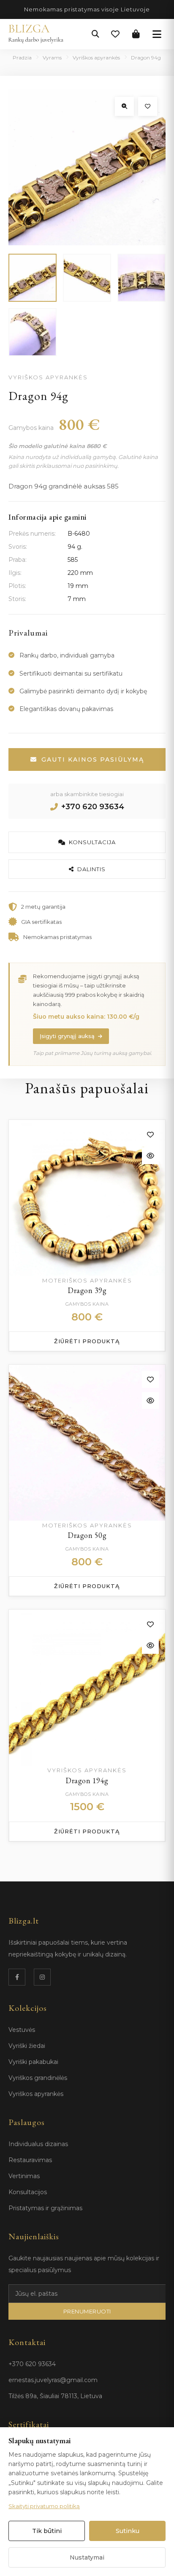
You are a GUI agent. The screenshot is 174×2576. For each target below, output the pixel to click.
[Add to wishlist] (150, 1135)
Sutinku (128, 2531)
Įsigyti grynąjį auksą (67, 1036)
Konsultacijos (28, 2192)
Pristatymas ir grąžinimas (45, 2208)
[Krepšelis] (136, 34)
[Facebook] (17, 1977)
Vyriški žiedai (27, 2046)
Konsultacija (92, 842)
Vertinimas (24, 2176)
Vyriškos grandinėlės (38, 2078)
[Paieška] (95, 34)
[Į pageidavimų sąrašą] (148, 106)
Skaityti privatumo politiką (44, 2506)
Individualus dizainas (38, 2144)
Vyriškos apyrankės (96, 58)
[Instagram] (42, 1977)
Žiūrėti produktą (87, 1341)
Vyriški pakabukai (33, 2062)
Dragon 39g (87, 1290)
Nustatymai (87, 2557)
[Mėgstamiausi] (115, 34)
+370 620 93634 (93, 807)
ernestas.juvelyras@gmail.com (53, 2380)
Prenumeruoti (87, 2311)
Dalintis (91, 869)
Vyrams (52, 58)
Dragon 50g (87, 1535)
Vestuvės (22, 2030)
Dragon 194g (87, 1780)
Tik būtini (47, 2531)
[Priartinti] (124, 106)
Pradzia (22, 58)
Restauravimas (30, 2160)
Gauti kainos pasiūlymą (93, 759)
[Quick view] (150, 1156)
